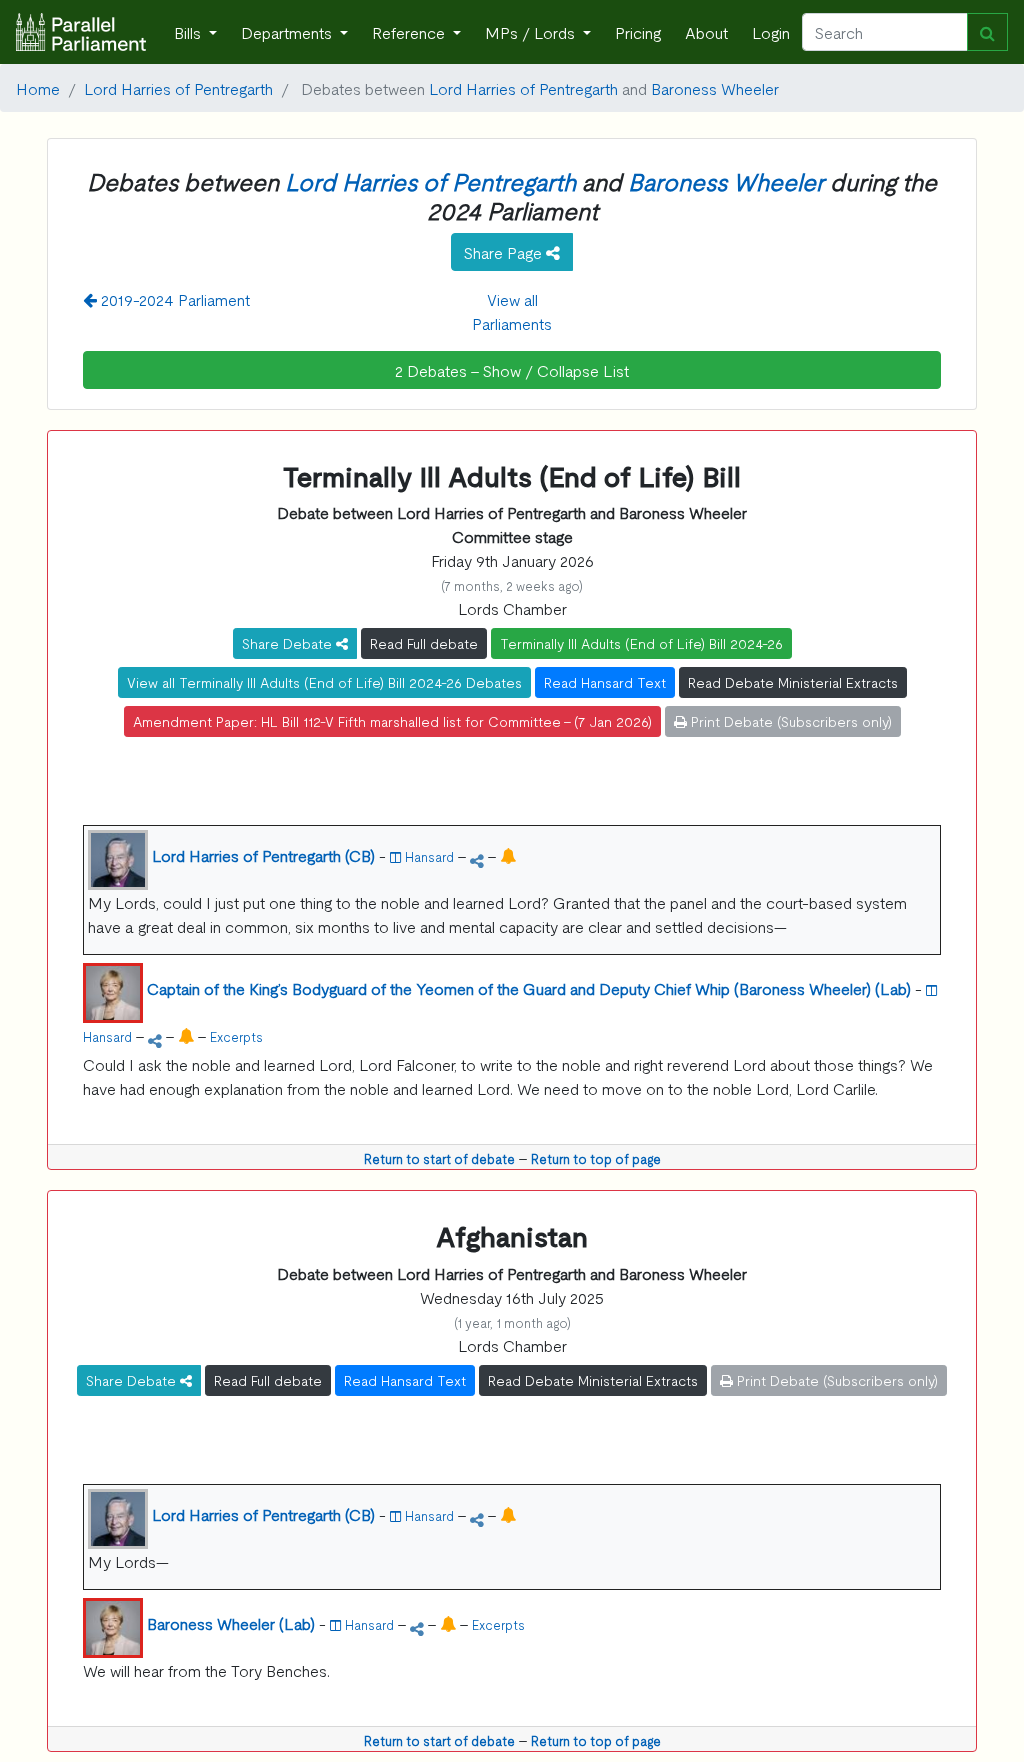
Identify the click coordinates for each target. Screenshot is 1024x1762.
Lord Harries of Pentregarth (178, 88)
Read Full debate (424, 643)
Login (771, 32)
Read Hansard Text (605, 682)
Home (38, 88)
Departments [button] (288, 32)
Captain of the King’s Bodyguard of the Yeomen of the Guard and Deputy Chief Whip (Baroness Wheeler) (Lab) (529, 988)
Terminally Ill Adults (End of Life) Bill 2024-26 (641, 643)
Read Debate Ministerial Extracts (793, 682)
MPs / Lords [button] (532, 32)
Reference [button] (410, 32)
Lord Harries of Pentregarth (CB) (263, 855)
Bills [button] (189, 32)
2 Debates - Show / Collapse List (512, 370)
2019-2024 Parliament (173, 299)
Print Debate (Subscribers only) (789, 721)
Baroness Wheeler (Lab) (231, 1623)
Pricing (638, 32)
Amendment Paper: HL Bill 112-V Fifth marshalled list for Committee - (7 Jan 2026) (392, 721)
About (706, 32)
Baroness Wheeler (715, 88)
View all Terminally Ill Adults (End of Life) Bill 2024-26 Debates (324, 682)
